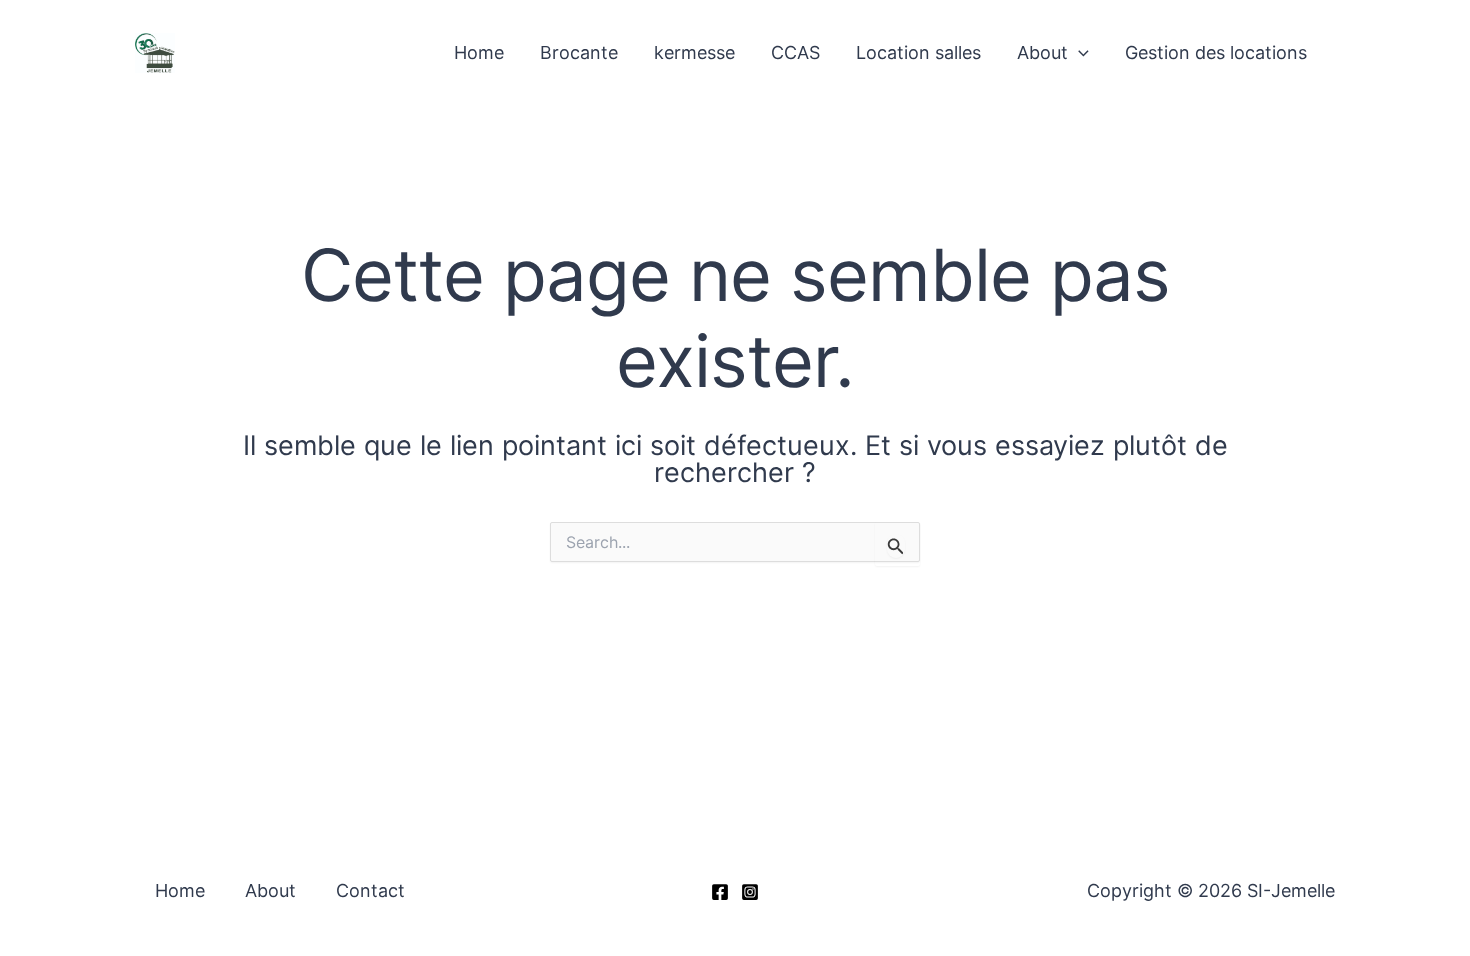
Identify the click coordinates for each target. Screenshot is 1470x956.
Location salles (918, 52)
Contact (370, 890)
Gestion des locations (1216, 52)
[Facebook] (720, 892)
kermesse (694, 52)
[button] (1078, 52)
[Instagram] (750, 892)
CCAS (795, 52)
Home (479, 52)
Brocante (579, 52)
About (1042, 52)
